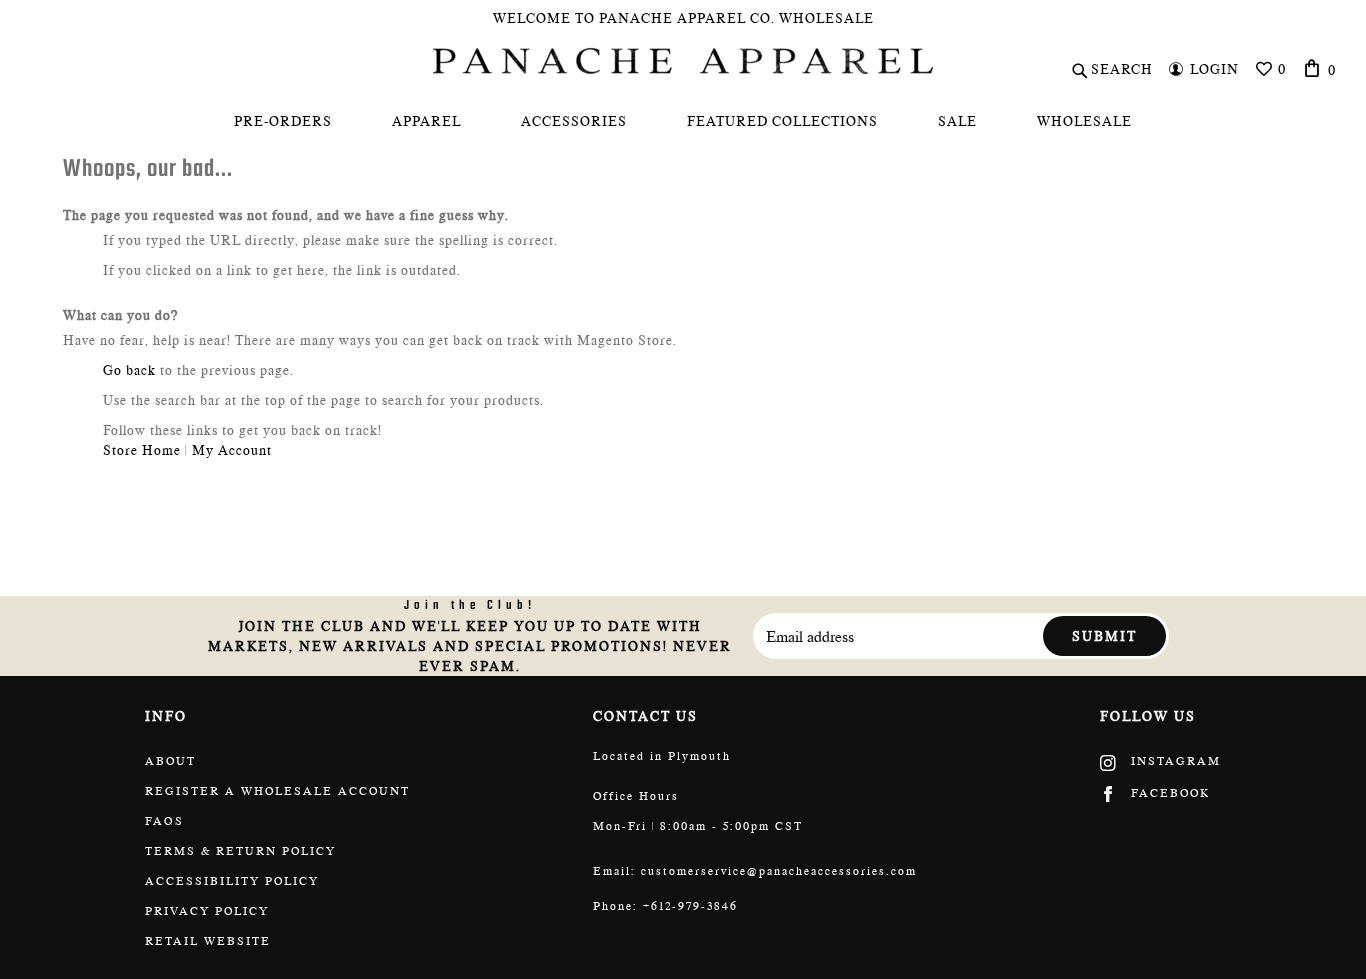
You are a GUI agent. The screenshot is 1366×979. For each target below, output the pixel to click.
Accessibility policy (232, 881)
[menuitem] (283, 121)
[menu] (683, 121)
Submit (1104, 636)
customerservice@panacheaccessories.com (779, 871)
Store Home (142, 450)
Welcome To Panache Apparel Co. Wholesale (683, 18)
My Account (232, 450)
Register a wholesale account (277, 791)
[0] (1312, 68)
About (170, 761)
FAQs (164, 821)
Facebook (1168, 793)
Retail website (208, 941)
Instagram (1173, 761)
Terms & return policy (240, 851)
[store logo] (683, 61)
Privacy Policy (207, 911)
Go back (129, 370)
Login (1214, 69)
